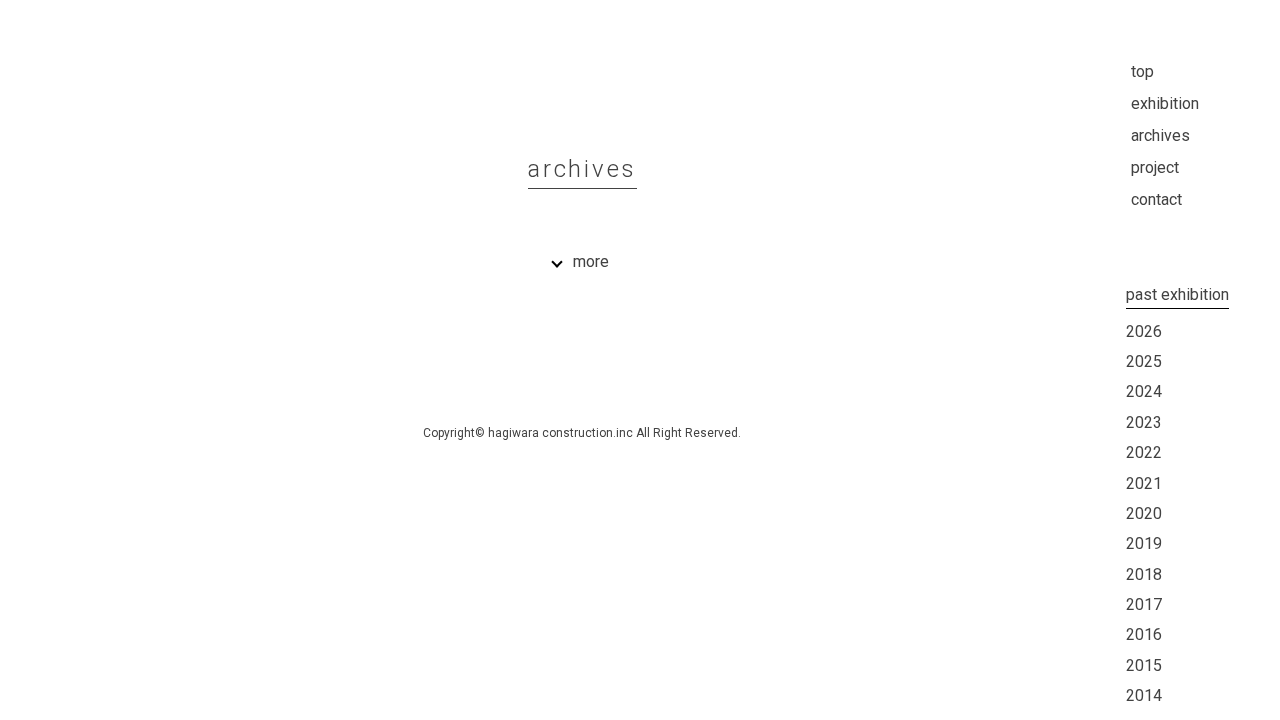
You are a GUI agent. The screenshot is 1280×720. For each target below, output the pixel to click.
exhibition (1165, 103)
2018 (1144, 574)
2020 (1144, 513)
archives (1160, 135)
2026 (1144, 331)
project (1155, 167)
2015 (1144, 665)
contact (1156, 199)
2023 (1144, 422)
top (1142, 71)
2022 (1144, 452)
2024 (1144, 391)
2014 (1144, 695)
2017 (1144, 604)
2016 (1144, 634)
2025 (1144, 361)
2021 (1144, 483)
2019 (1144, 543)
